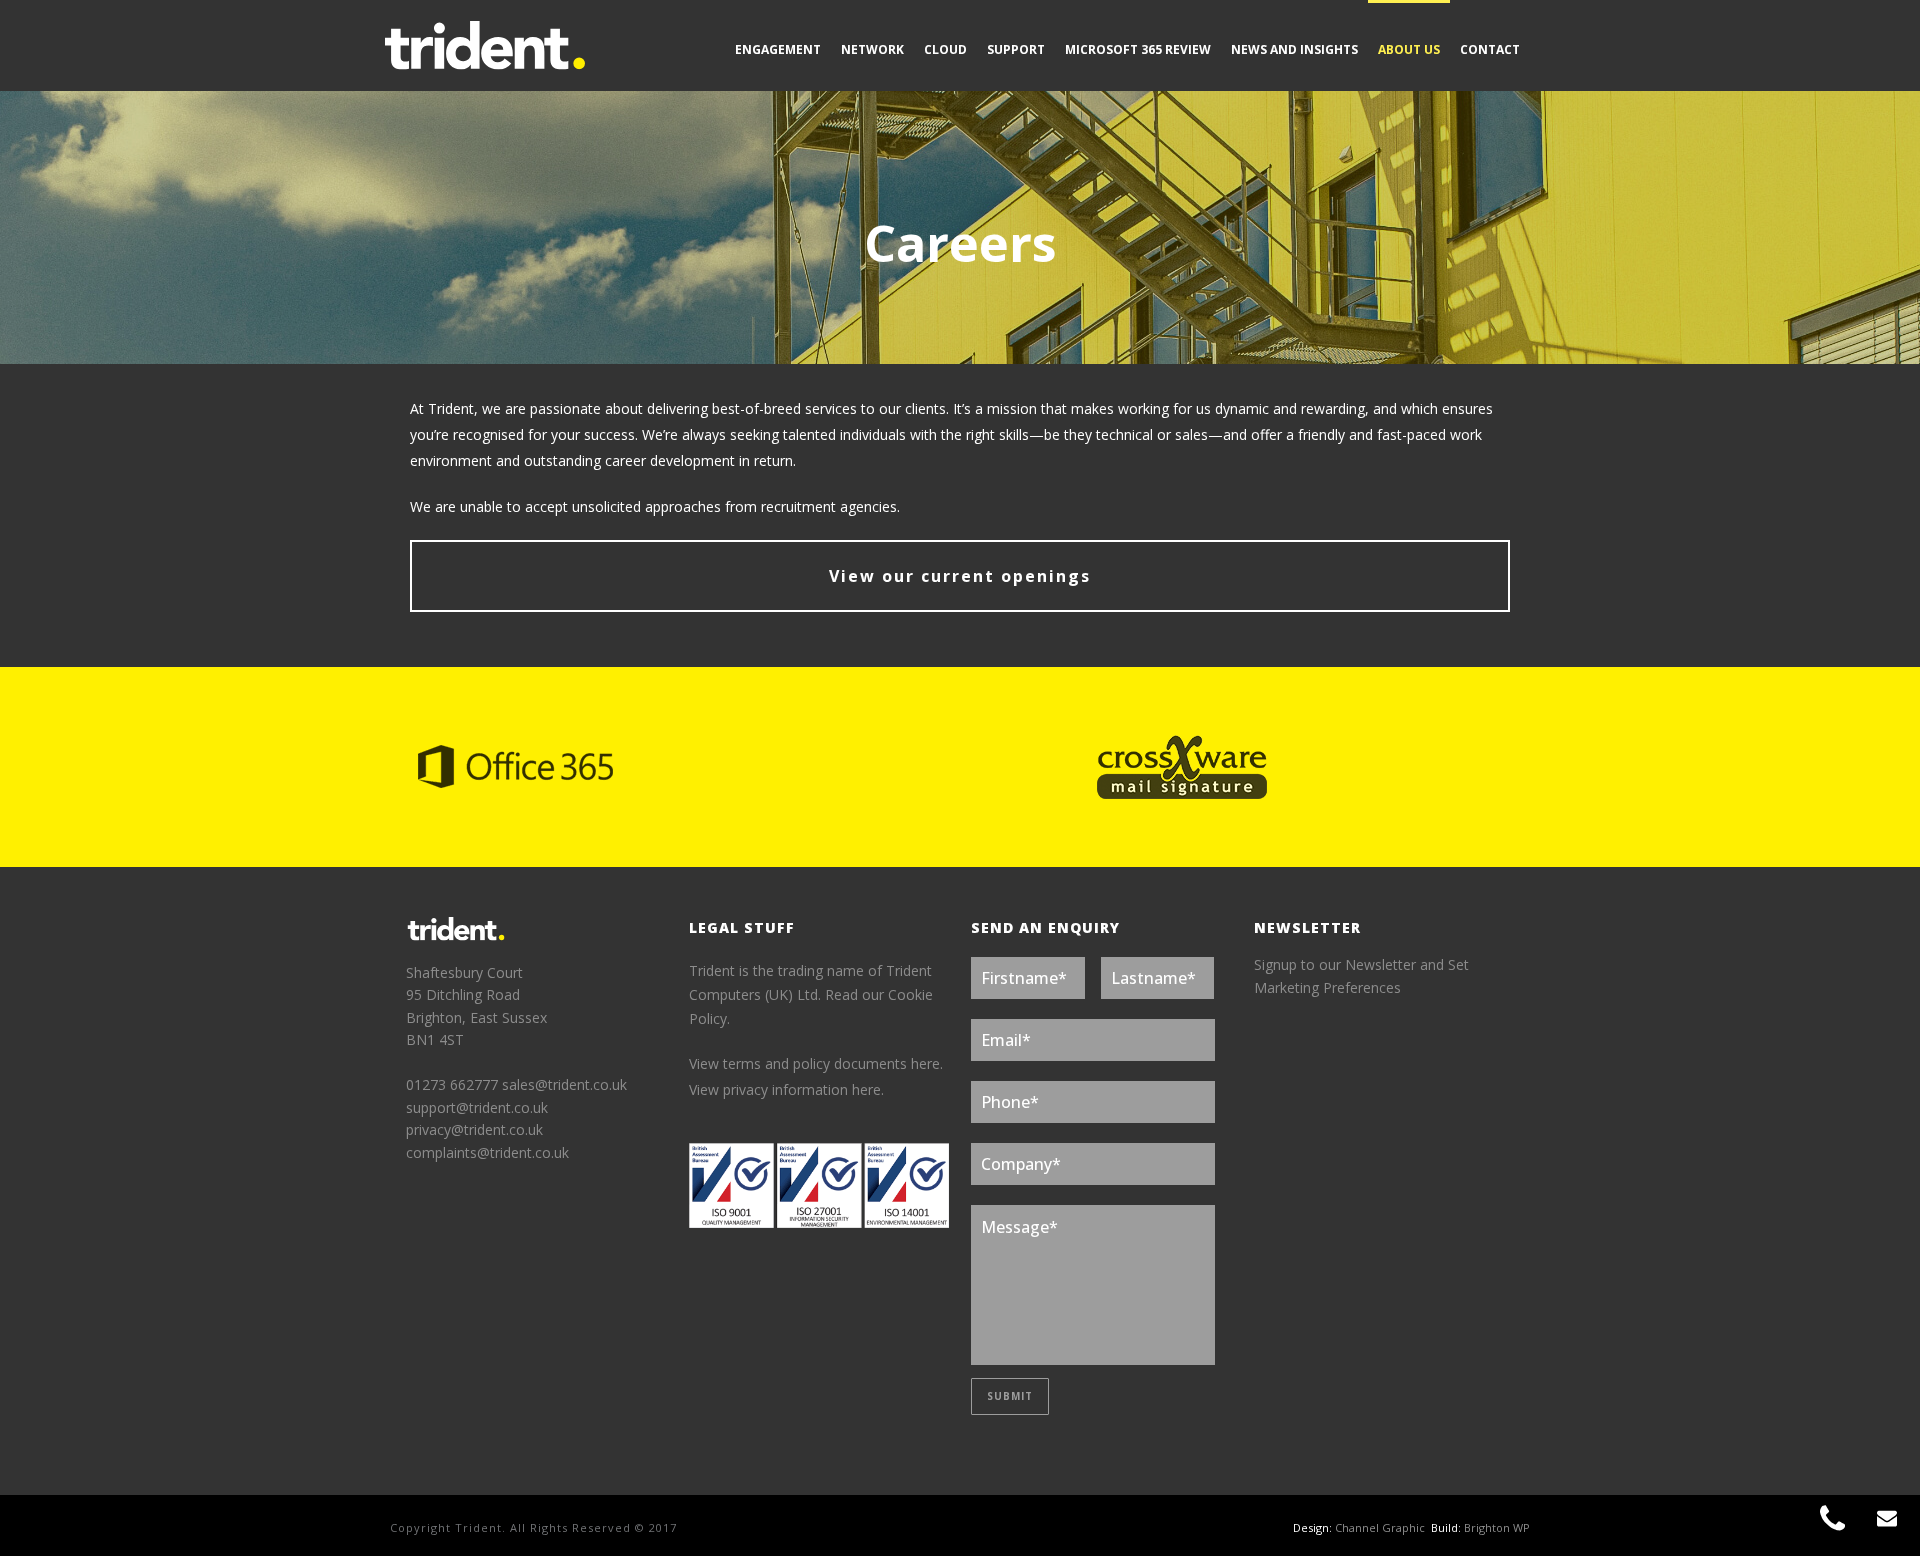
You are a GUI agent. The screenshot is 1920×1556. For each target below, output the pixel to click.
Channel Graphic (1380, 1527)
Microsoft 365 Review (1138, 49)
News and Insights (1294, 49)
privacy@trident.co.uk (474, 1129)
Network (872, 49)
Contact (1490, 49)
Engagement (778, 49)
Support (1016, 49)
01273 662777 (454, 1084)
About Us (1409, 49)
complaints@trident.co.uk (487, 1152)
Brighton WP (1497, 1527)
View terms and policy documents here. (816, 1063)
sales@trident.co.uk (564, 1084)
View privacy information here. (786, 1089)
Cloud (945, 49)
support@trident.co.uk (477, 1107)
